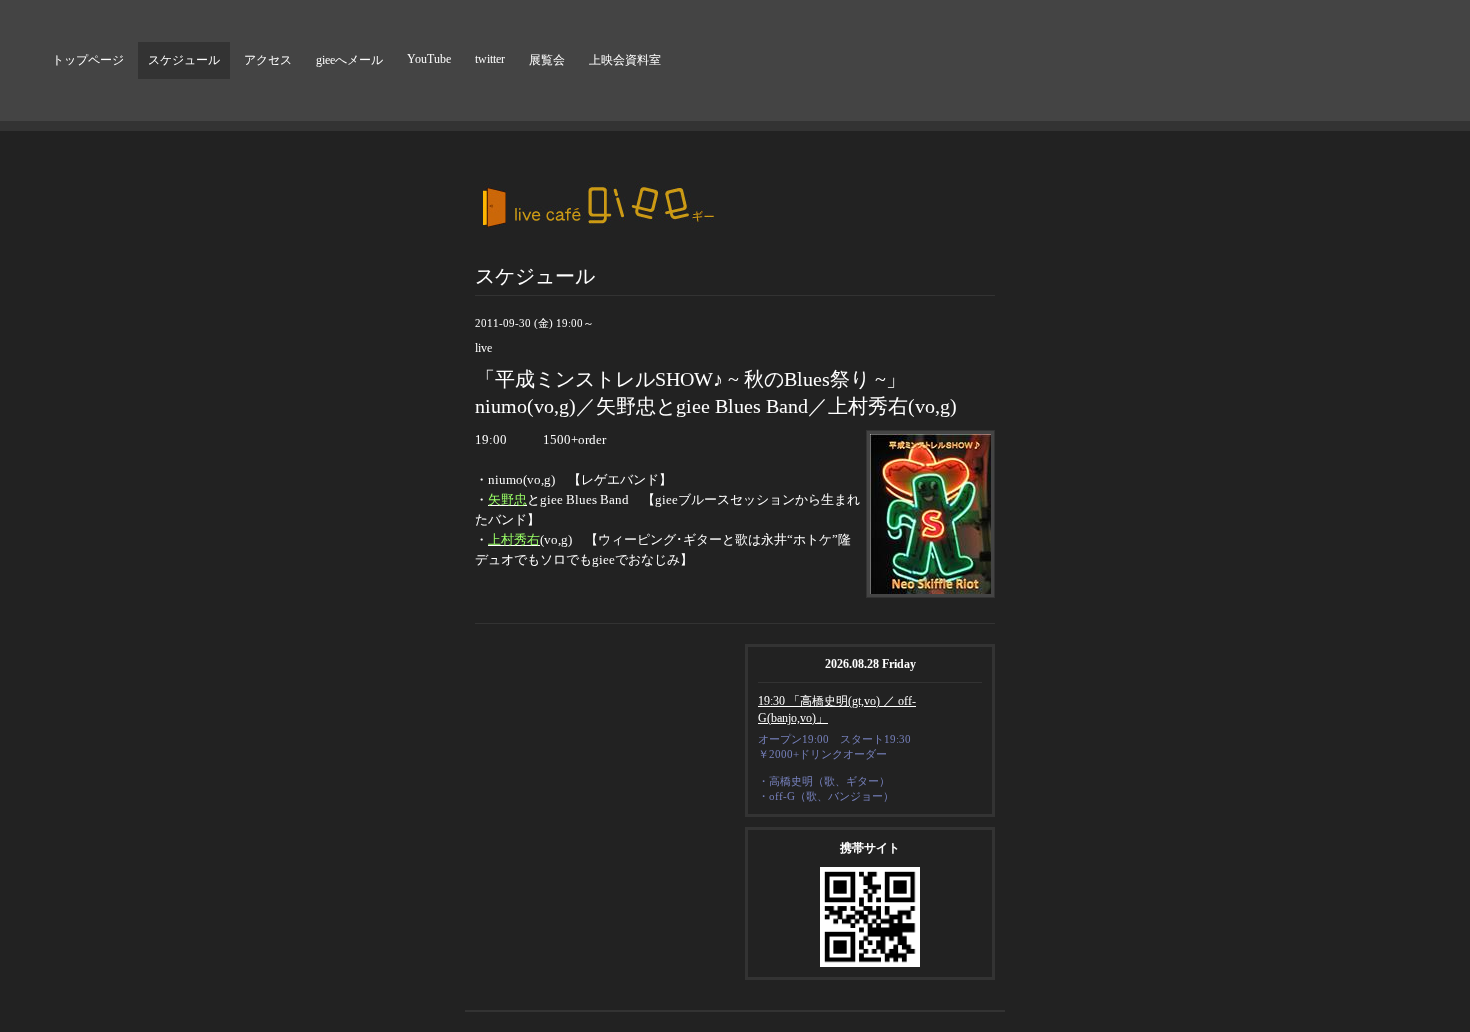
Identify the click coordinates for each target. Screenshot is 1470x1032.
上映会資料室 (625, 60)
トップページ (88, 60)
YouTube (429, 59)
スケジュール (184, 60)
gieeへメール (349, 60)
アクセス (268, 60)
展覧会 (547, 60)
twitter (490, 59)
